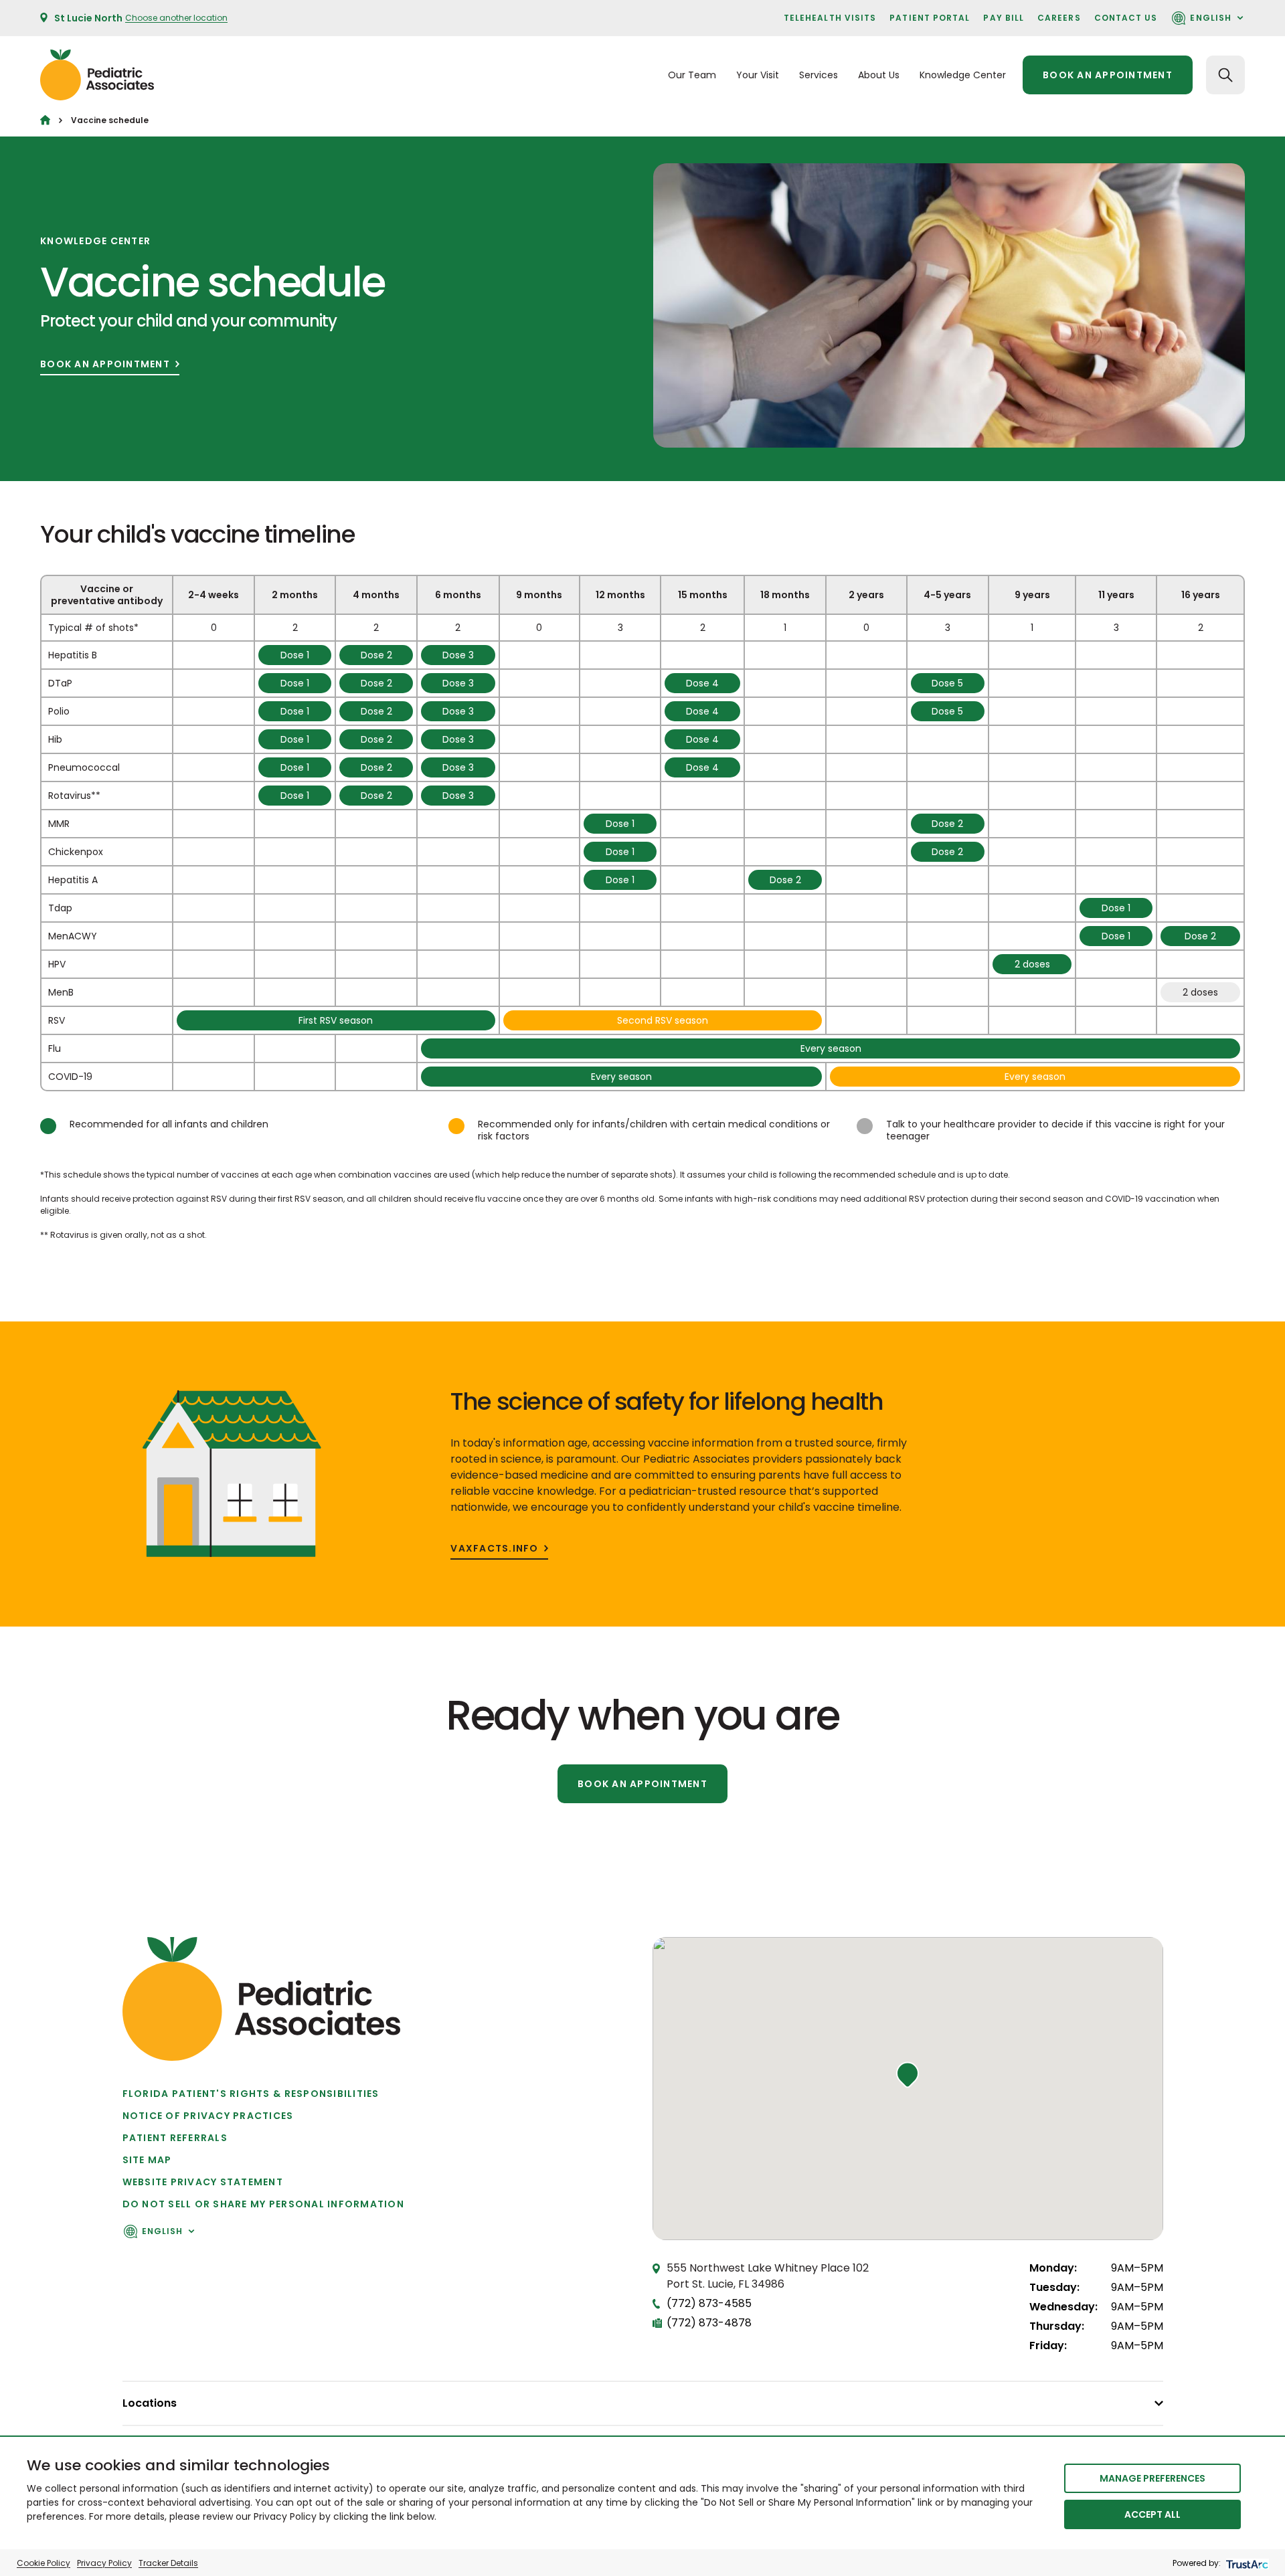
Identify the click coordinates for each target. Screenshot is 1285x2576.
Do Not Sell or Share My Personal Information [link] (263, 2204)
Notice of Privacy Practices (208, 2116)
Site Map (147, 2160)
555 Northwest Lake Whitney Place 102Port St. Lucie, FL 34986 (768, 2276)
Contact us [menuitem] (1126, 18)
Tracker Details (168, 2563)
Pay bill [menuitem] (1004, 18)
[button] (908, 2075)
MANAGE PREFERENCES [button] (1152, 2478)
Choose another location (176, 18)
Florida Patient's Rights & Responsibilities (251, 2094)
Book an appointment (1108, 75)
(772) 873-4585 (709, 2303)
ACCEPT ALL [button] (1152, 2514)
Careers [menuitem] (1059, 18)
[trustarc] (1246, 2563)
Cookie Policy (44, 2563)
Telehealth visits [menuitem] (830, 18)
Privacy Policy (104, 2563)
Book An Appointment (105, 364)
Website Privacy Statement (203, 2182)
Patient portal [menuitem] (930, 18)
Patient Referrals (175, 2138)
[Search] (1225, 75)
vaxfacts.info (494, 1549)
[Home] (45, 120)
